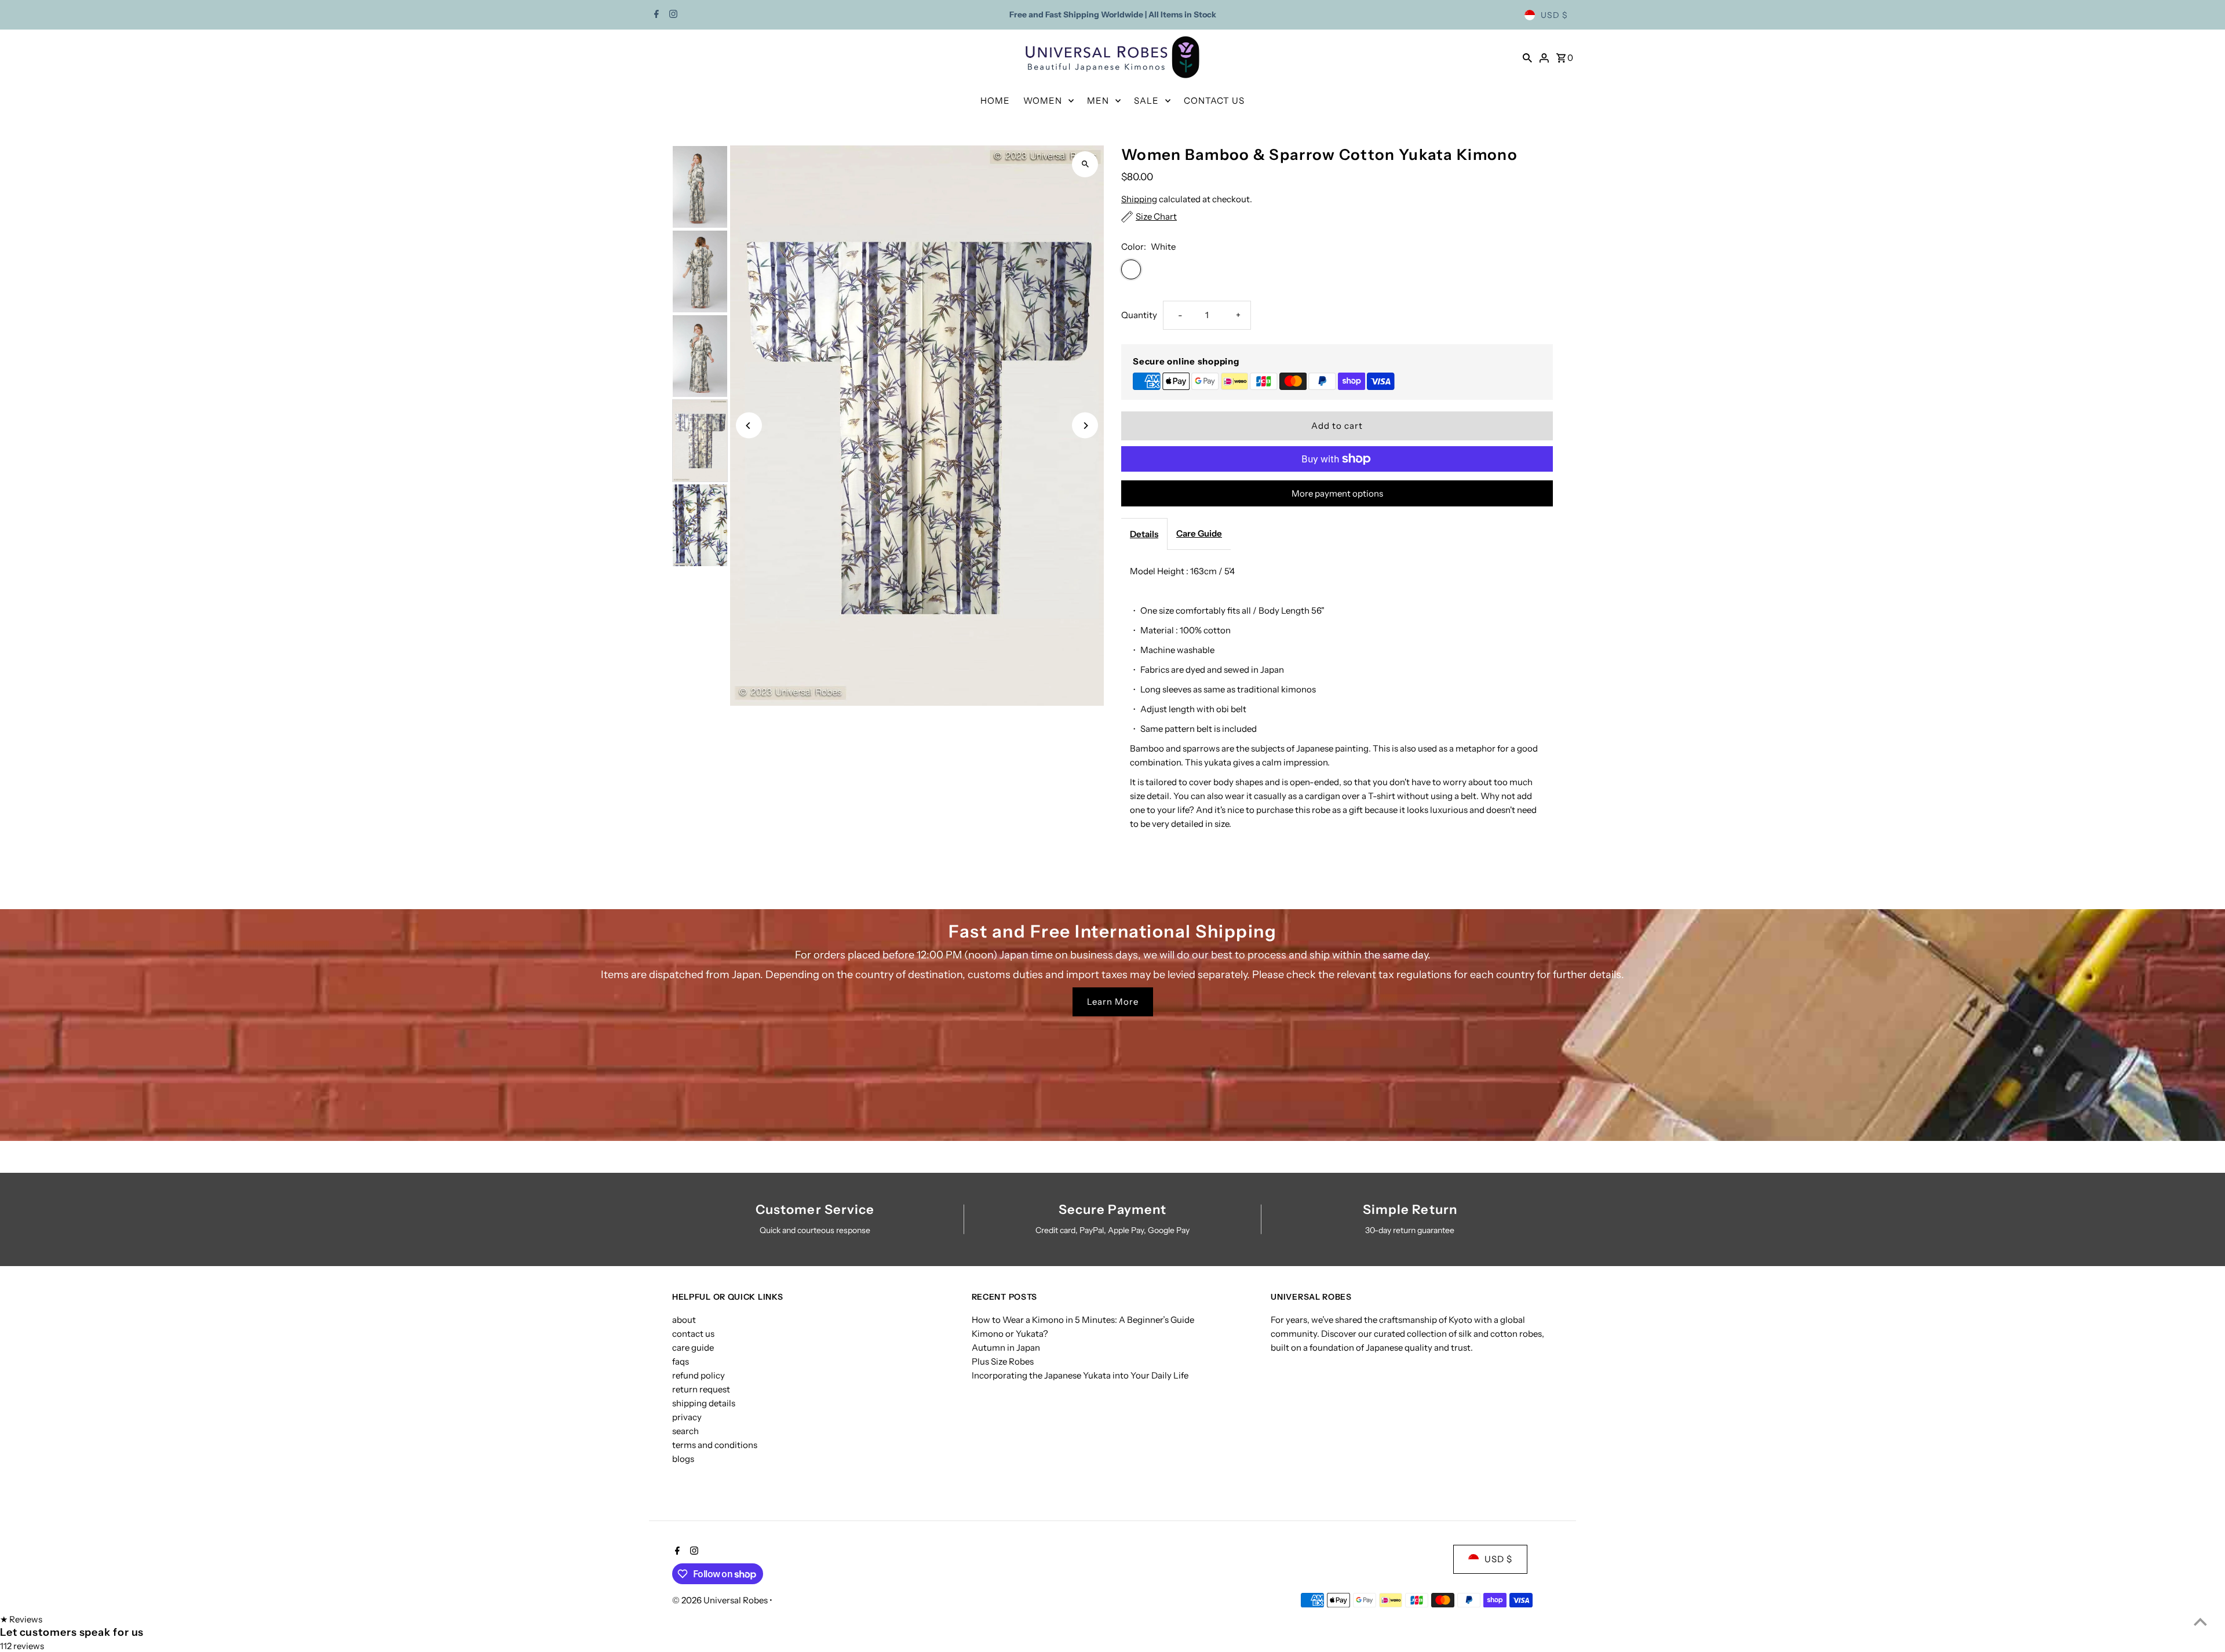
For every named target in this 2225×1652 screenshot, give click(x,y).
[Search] (1527, 57)
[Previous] (749, 426)
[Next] (1085, 426)
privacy (687, 1417)
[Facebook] (655, 15)
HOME (995, 101)
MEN (1098, 101)
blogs (683, 1459)
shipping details (704, 1403)
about (684, 1320)
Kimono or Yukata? (1010, 1334)
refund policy (698, 1375)
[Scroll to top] (2200, 1622)
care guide (693, 1348)
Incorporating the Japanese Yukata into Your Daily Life (1080, 1375)
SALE (1146, 101)
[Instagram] (672, 15)
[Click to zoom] (1085, 164)
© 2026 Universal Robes (721, 1600)
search (685, 1431)
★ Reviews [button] (21, 1619)
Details (1144, 534)
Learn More (1113, 1002)
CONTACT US (1214, 101)
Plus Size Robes (1003, 1361)
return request (701, 1389)
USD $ (1554, 15)
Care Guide (1199, 533)
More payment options (1337, 493)
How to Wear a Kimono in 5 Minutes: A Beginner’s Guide (1083, 1320)
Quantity (1139, 315)
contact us (693, 1334)
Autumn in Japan (1006, 1348)
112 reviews (22, 1646)
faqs (681, 1361)
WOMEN (1043, 101)
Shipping (1139, 199)
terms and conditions (715, 1445)
